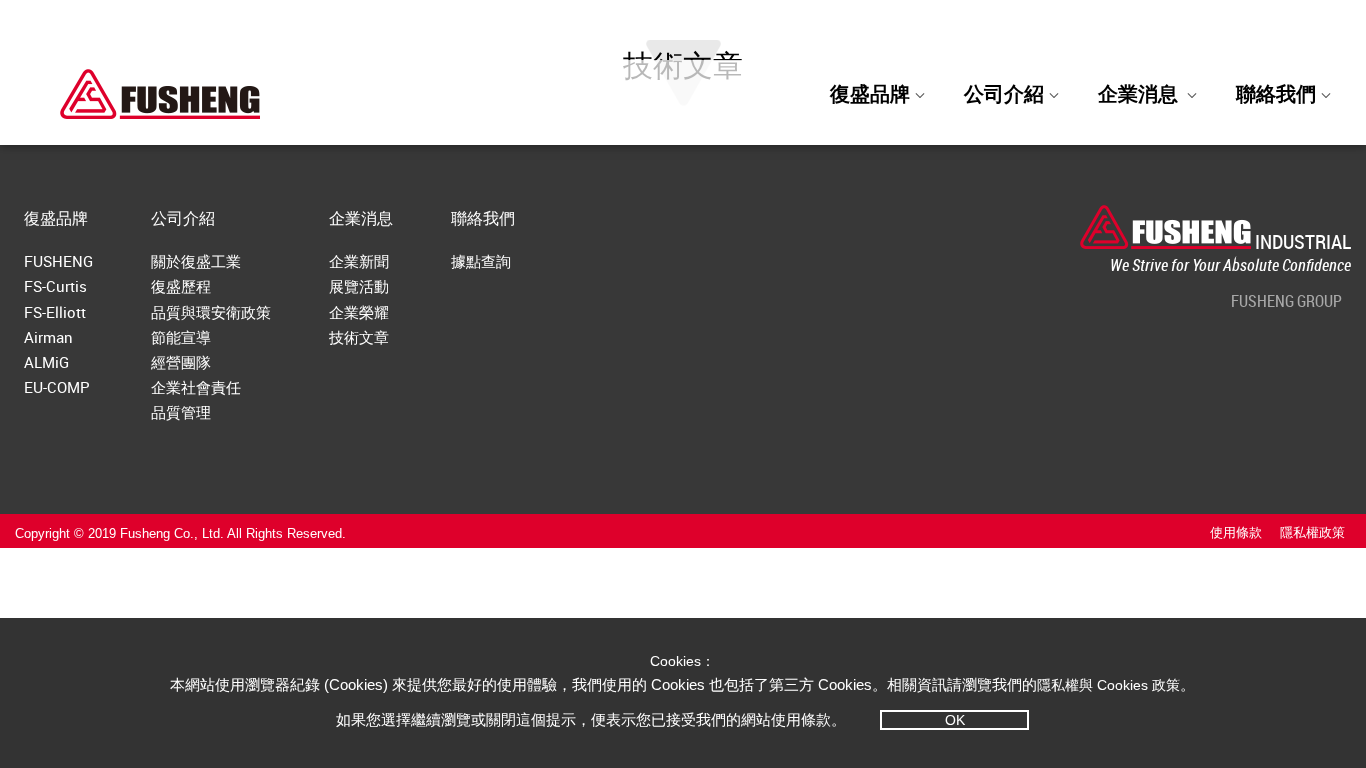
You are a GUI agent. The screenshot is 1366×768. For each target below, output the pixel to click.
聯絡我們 (483, 218)
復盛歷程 (181, 286)
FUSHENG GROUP (1286, 301)
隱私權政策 (1312, 533)
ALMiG (46, 362)
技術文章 (359, 337)
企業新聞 (359, 261)
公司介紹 (1004, 93)
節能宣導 (181, 337)
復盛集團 (1253, 31)
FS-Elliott (55, 312)
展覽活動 (359, 286)
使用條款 (1236, 533)
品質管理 (181, 412)
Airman (48, 337)
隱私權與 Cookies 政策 (1108, 685)
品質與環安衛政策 (211, 312)
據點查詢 (481, 261)
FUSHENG (58, 261)
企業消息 (361, 218)
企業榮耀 (359, 312)
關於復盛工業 (196, 261)
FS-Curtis (55, 286)
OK (955, 720)
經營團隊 (181, 362)
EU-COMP (57, 387)
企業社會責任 (196, 387)
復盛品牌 (870, 93)
